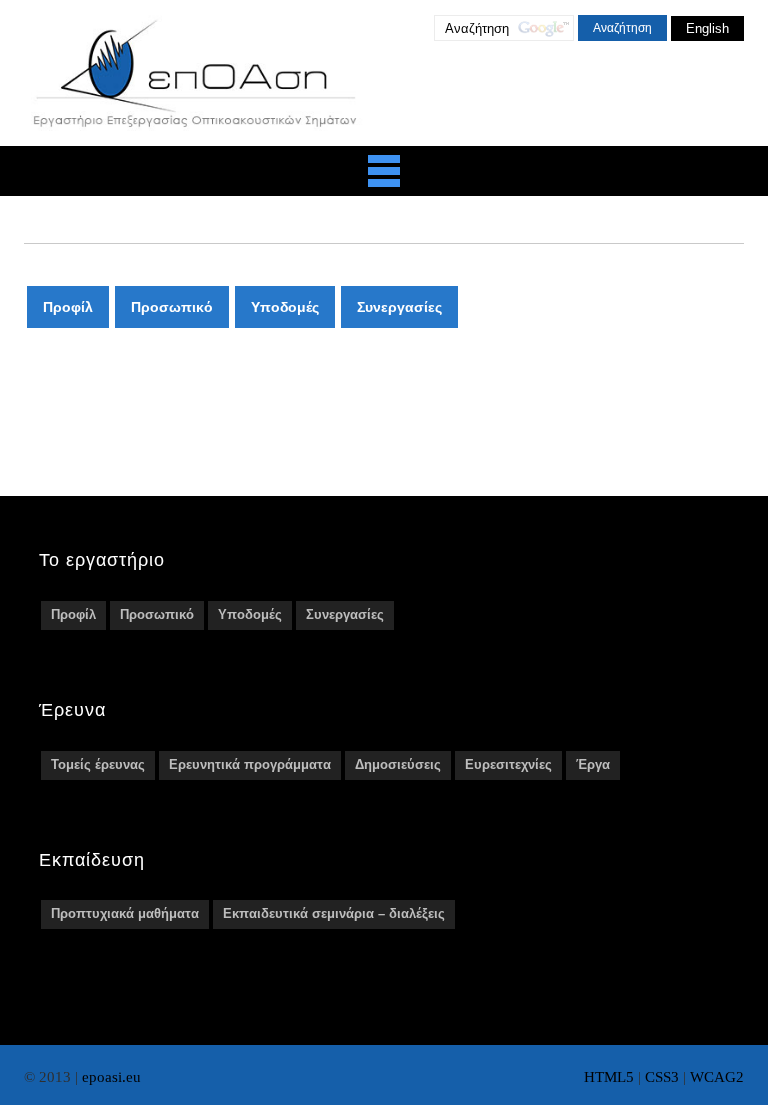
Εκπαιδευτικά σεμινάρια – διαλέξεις (334, 913)
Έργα (593, 764)
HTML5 (609, 1077)
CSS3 (662, 1077)
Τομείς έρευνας (98, 764)
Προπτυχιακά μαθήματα (125, 913)
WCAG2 (717, 1077)
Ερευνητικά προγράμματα (250, 764)
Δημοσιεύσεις (398, 764)
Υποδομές (285, 307)
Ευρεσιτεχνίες (508, 764)
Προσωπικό (172, 307)
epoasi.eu (111, 1077)
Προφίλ (68, 307)
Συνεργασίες (399, 307)
